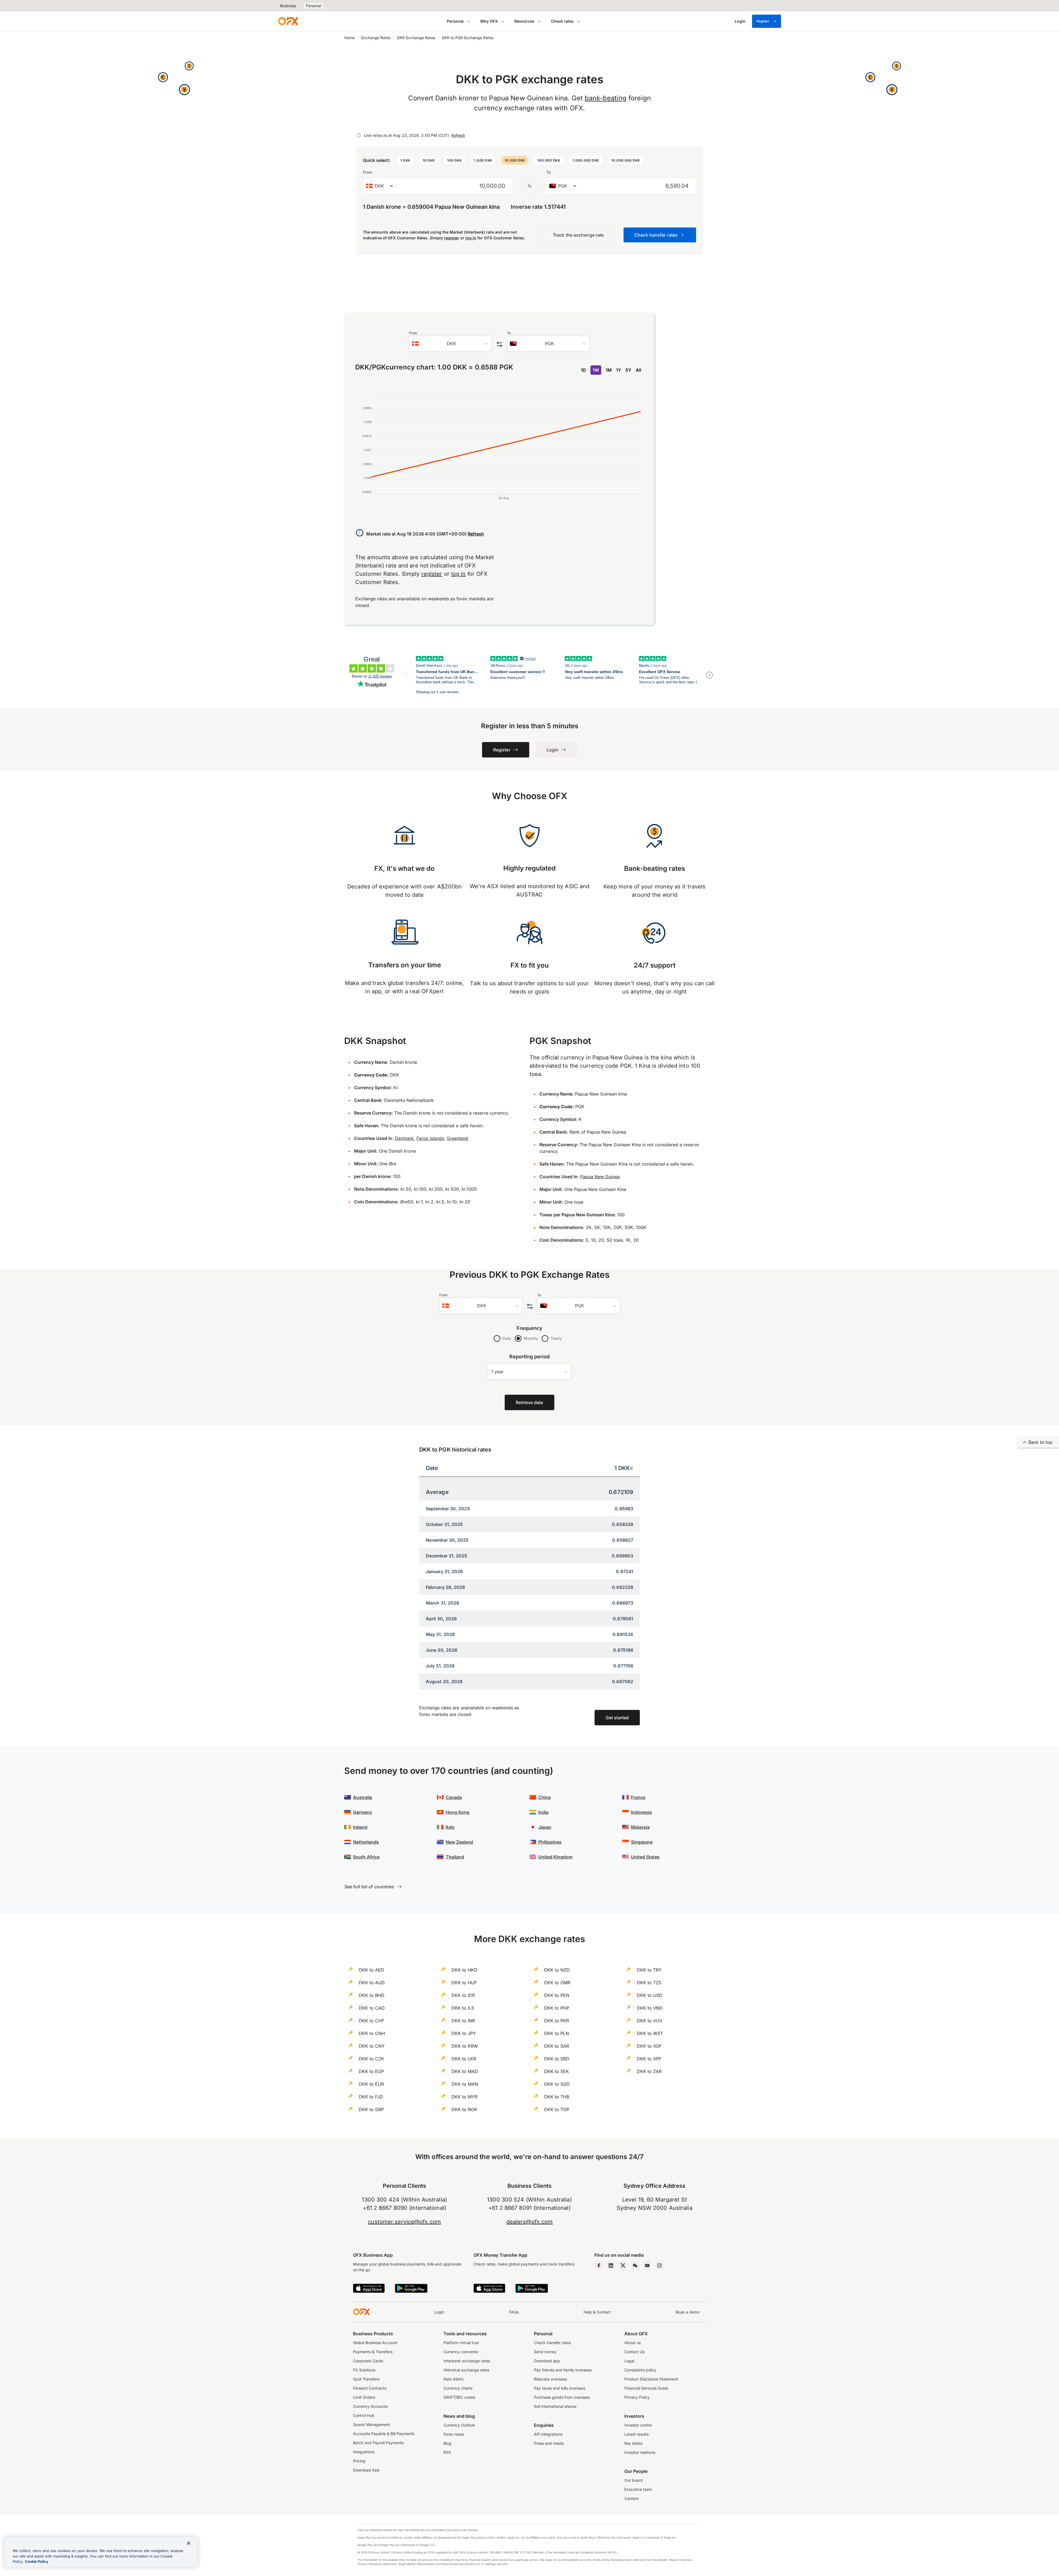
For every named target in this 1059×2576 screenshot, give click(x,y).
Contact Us (634, 2352)
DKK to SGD (557, 2084)
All (638, 370)
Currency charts (458, 2388)
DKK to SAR (557, 2046)
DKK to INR (463, 2021)
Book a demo (688, 2312)
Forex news (454, 2434)
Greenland (457, 1138)
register (452, 238)
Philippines (550, 1842)
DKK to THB (557, 2097)
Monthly (531, 1338)
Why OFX (489, 21)
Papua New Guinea (600, 1177)
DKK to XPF (649, 2059)
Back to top (1040, 1442)
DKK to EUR (371, 2084)
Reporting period (530, 1357)
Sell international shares (555, 2406)
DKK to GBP (371, 2109)
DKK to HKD (464, 1970)
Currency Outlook (459, 2425)
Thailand (455, 1857)
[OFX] (288, 21)
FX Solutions (364, 2370)
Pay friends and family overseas (563, 2370)
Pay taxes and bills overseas (560, 2388)
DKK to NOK (464, 2109)
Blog (447, 2443)
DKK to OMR (557, 1983)
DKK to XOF (649, 2046)
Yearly (556, 1338)
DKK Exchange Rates (416, 38)
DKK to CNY (372, 2046)
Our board (634, 2480)
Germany (363, 1812)
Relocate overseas (550, 2379)
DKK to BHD (372, 1995)
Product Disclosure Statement (651, 2379)
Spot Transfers (366, 2379)
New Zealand (459, 1842)
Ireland (360, 1827)
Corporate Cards (368, 2361)
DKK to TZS (649, 1983)
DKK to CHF (371, 2021)
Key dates (633, 2443)
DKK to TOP (557, 2109)
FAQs (514, 2312)
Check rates (562, 21)
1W (596, 370)
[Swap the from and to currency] (529, 186)
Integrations (364, 2452)
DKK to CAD (372, 2008)
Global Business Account (375, 2343)
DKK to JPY (464, 2033)
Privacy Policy (637, 2397)
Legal (629, 2361)
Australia (363, 1797)
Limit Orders (364, 2397)
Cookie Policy (37, 2561)
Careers (631, 2498)
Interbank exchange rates (467, 2361)
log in (471, 238)
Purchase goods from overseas (562, 2397)
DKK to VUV (650, 2021)
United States (645, 1857)
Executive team (638, 2489)
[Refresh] (359, 135)
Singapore (642, 1842)
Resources (524, 21)
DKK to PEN (557, 1995)
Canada (454, 1797)
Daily (507, 1338)
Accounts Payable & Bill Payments (384, 2434)
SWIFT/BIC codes (459, 2397)
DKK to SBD (557, 2059)
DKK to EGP (371, 2071)
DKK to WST (650, 2033)
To (549, 172)
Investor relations (640, 2452)
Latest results (637, 2434)
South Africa (366, 1857)
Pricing (359, 2461)
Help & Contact (597, 2312)
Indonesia (641, 1812)
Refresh (458, 135)
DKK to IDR (463, 1995)
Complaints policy (640, 2370)
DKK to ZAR (649, 2071)
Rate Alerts (453, 2379)
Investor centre (638, 2425)
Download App (366, 2470)
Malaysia (640, 1827)
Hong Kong (458, 1812)
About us (633, 2343)
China (545, 1797)
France (638, 1797)
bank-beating (606, 98)
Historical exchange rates (466, 2370)
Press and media (549, 2443)
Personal (314, 6)
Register (763, 21)
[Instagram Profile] (659, 2266)
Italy (450, 1827)
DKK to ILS (463, 2008)
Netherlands (366, 1842)
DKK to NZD (557, 1970)
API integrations (548, 2434)
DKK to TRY (649, 1970)
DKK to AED (371, 1970)
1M (609, 370)
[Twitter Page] (623, 2266)
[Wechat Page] (635, 2266)
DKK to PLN (557, 2033)
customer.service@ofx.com (404, 2222)
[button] (405, 160)
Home (349, 38)
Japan (545, 1827)
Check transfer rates (552, 2343)
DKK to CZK (371, 2059)
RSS (447, 2452)
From (367, 172)
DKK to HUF (464, 1983)
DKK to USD (650, 1995)
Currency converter (461, 2352)
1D (583, 370)
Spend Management (371, 2424)
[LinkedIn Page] (611, 2266)
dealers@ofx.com (530, 2222)
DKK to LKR (464, 2059)
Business (288, 6)
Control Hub (364, 2415)
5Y (628, 370)
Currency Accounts (370, 2406)
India (543, 1812)
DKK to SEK (557, 2071)
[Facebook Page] (599, 2266)
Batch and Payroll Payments (378, 2443)
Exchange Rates (376, 38)
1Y (619, 370)
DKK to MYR (464, 2097)
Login (439, 2312)
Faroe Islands (430, 1138)
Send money (545, 2352)
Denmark (404, 1138)
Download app (547, 2361)
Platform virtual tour (461, 2343)
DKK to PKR (557, 2021)
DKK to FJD (371, 2097)
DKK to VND (650, 2008)
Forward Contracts (370, 2388)
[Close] (189, 2543)
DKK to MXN (465, 2084)
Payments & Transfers (373, 2352)
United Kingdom (555, 1857)
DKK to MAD (465, 2071)
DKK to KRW (465, 2046)
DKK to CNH (372, 2033)
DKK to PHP (557, 2008)
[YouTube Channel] (647, 2266)
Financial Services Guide (646, 2388)
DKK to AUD (372, 1983)
